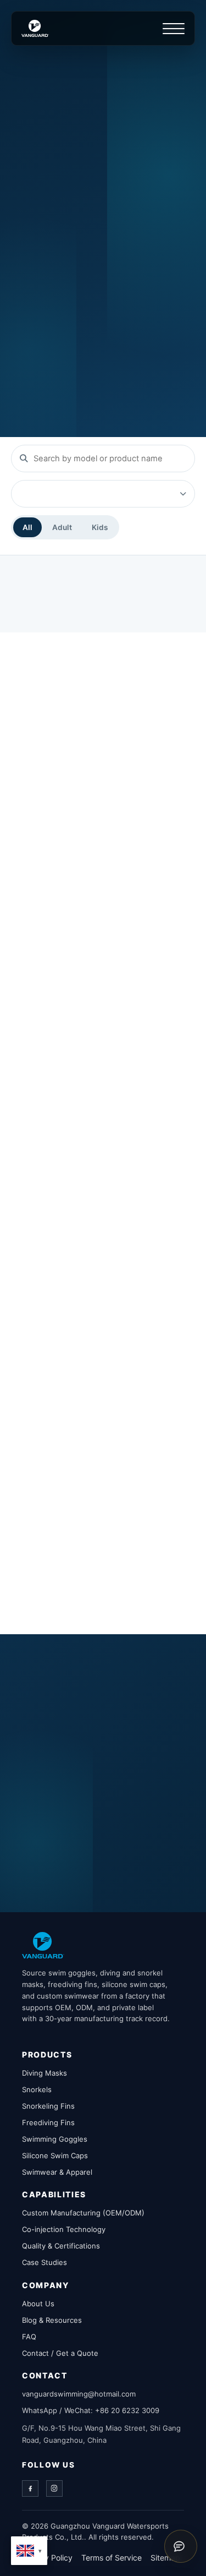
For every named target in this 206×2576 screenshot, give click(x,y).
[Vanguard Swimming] (43, 1945)
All (27, 527)
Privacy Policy (47, 2558)
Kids (100, 527)
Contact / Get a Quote (60, 2353)
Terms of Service (112, 2558)
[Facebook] (30, 2488)
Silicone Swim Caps (55, 2155)
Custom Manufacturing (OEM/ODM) (83, 2213)
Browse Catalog (56, 264)
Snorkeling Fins (48, 2106)
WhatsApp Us (52, 1882)
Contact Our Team (61, 1840)
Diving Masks (44, 2073)
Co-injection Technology (64, 2229)
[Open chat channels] (181, 2546)
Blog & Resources (52, 2320)
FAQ (29, 2337)
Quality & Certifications (61, 2246)
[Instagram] (54, 2488)
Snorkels (37, 2089)
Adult (62, 527)
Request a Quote (58, 305)
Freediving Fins (48, 2122)
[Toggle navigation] (174, 29)
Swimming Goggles (55, 2139)
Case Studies (44, 2262)
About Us (38, 2304)
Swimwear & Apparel (57, 2172)
